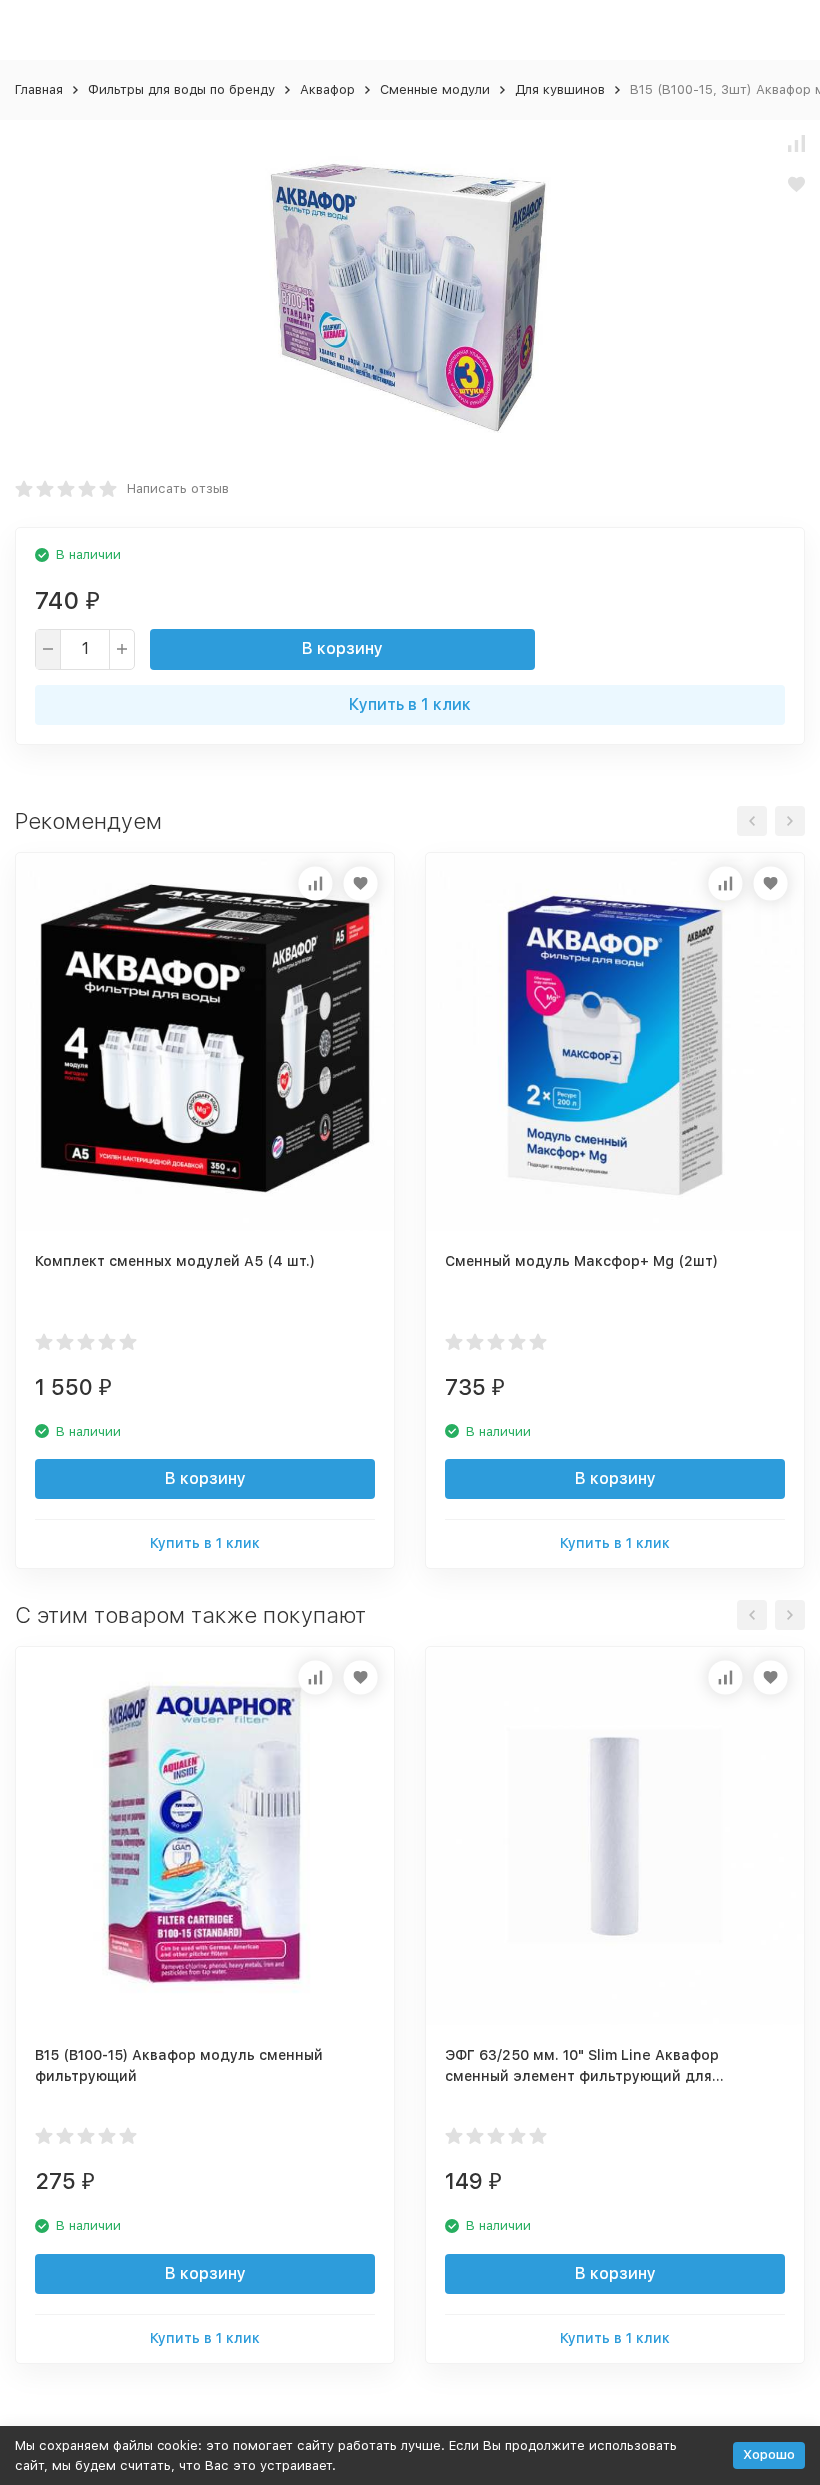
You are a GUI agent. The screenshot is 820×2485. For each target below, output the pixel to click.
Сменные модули (435, 89)
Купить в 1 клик (410, 704)
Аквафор (327, 89)
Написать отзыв (178, 488)
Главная (39, 89)
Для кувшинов (560, 89)
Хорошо (769, 2454)
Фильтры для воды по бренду (181, 89)
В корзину (342, 648)
